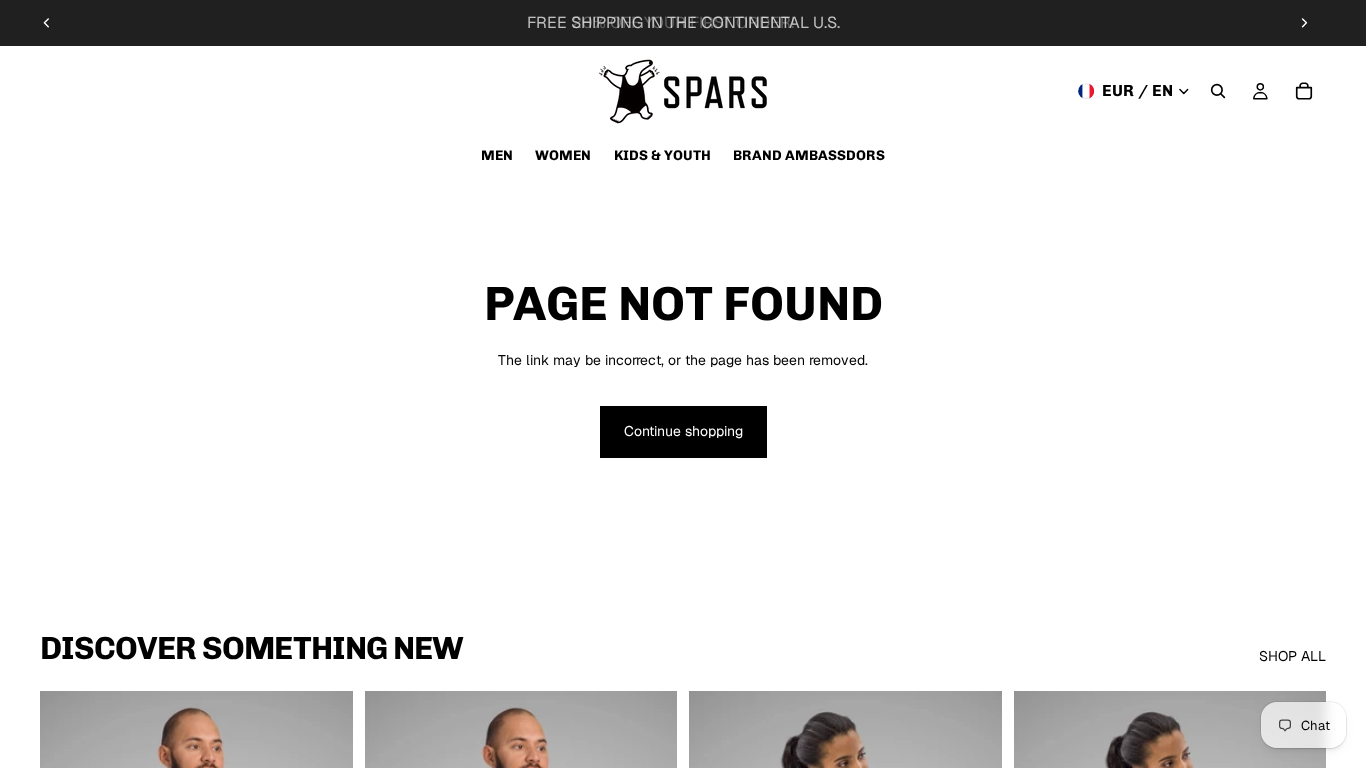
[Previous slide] (47, 23)
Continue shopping (683, 431)
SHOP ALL (1292, 656)
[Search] (1218, 91)
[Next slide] (1304, 23)
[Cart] (1304, 91)
